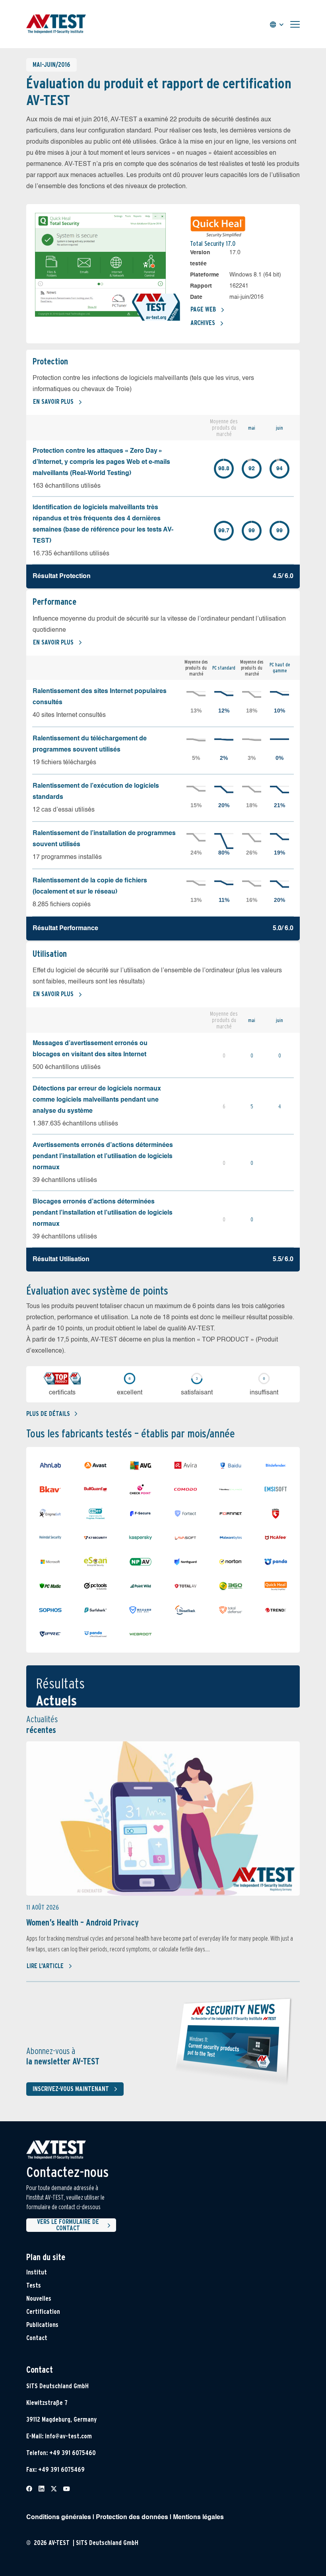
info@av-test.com (68, 2436)
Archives (203, 323)
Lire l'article (45, 1966)
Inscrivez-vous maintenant (71, 2089)
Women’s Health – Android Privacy (82, 1922)
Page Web (203, 309)
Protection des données (132, 2518)
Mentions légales (198, 2518)
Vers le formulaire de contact (68, 2225)
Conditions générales (59, 2518)
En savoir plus (53, 402)
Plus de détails (48, 1414)
